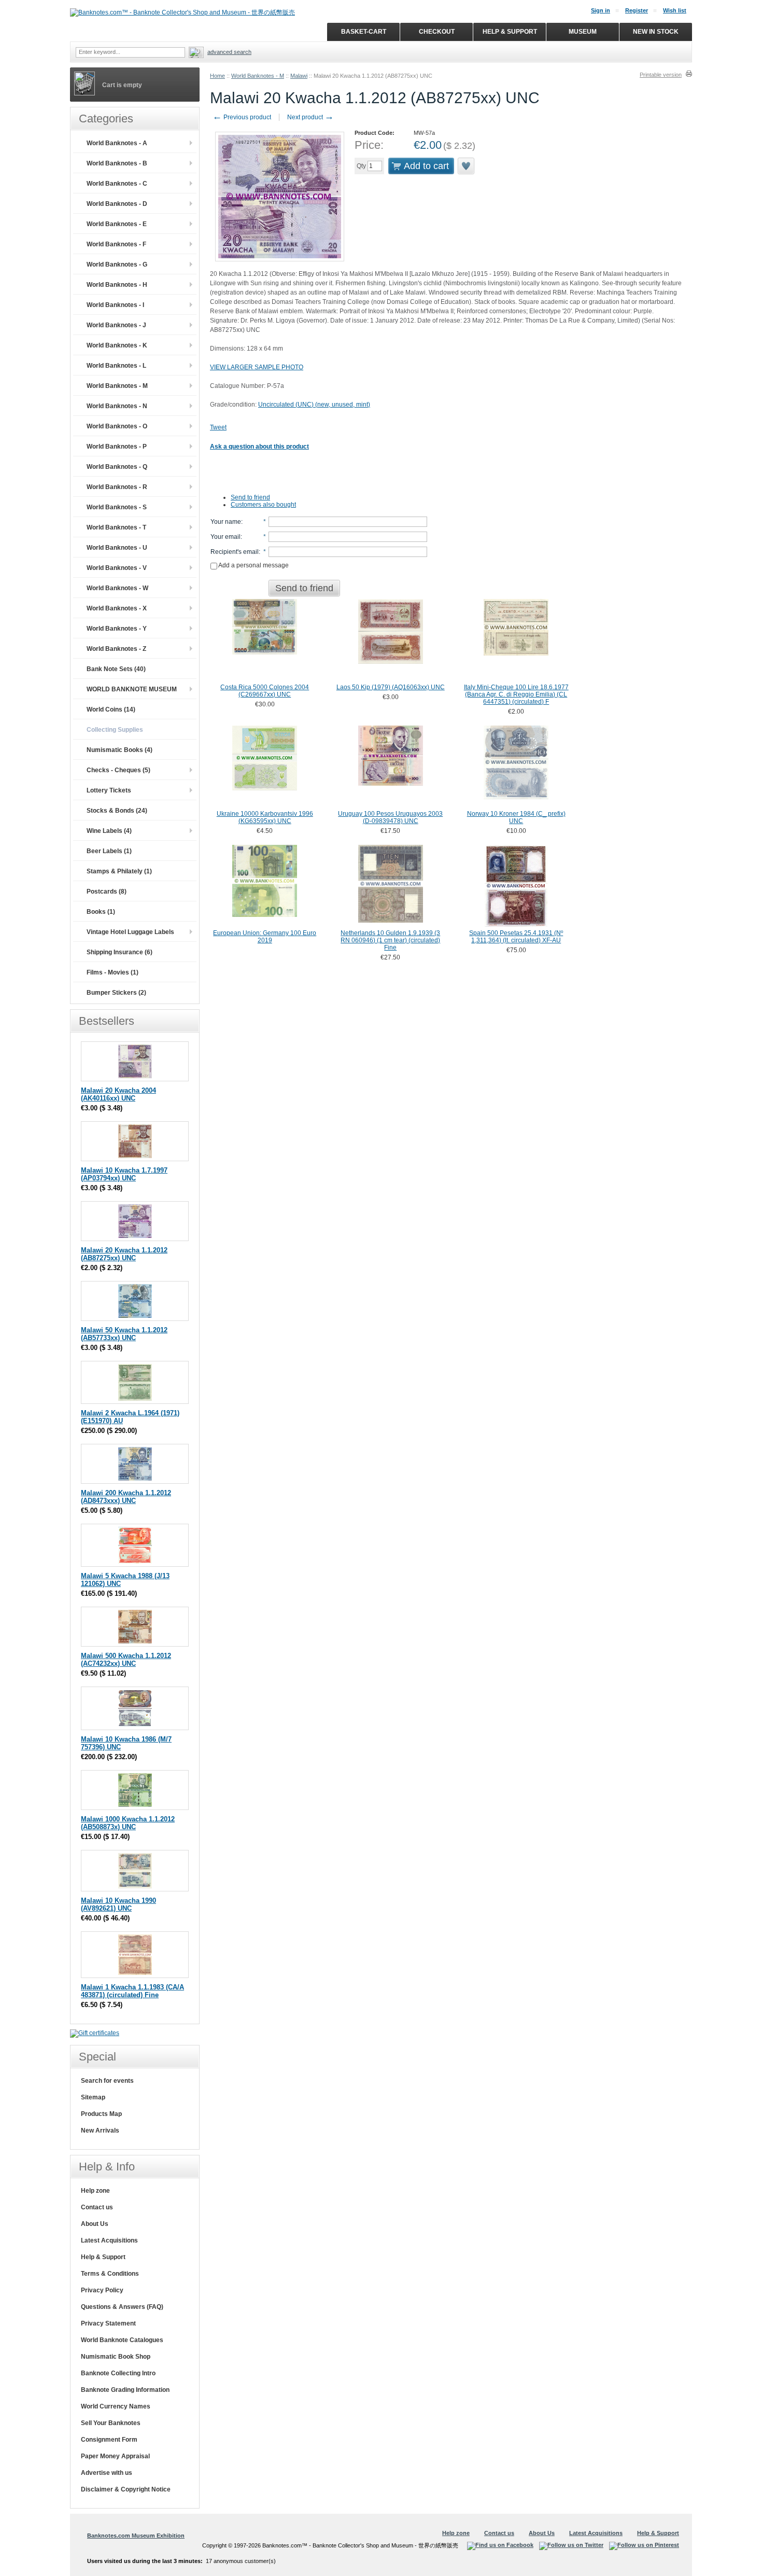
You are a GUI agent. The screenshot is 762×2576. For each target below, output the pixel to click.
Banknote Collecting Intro (118, 2373)
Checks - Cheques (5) (118, 770)
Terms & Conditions (110, 2274)
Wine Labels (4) (109, 831)
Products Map (101, 2114)
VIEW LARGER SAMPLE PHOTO (257, 367)
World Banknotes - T (116, 527)
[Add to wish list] (467, 166)
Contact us (97, 2207)
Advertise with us (107, 2473)
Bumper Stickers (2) (116, 993)
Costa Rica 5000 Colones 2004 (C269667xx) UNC (265, 691)
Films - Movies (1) (112, 972)
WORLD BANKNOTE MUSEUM (132, 689)
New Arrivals (100, 2131)
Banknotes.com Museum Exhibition (136, 2536)
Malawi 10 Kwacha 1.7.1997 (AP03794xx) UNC (124, 1174)
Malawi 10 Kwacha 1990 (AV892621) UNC (118, 1904)
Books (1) (101, 912)
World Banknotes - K (117, 345)
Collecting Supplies (115, 730)
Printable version (661, 75)
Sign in (601, 10)
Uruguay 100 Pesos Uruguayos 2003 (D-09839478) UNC (390, 817)
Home (217, 76)
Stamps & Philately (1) (119, 871)
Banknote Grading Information (125, 2390)
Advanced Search (229, 52)
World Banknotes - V (117, 568)
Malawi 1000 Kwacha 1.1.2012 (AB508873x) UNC (128, 1823)
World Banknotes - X (117, 608)
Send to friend (250, 497)
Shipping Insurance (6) (119, 952)
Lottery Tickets (109, 790)
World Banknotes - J (116, 325)
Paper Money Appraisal (115, 2456)
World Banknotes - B (117, 163)
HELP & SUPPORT (510, 32)
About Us (95, 2224)
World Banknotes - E (117, 224)
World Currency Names (116, 2406)
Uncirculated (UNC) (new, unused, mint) (314, 405)
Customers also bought (263, 505)
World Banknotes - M (258, 76)
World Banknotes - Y (117, 629)
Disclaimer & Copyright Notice (126, 2489)
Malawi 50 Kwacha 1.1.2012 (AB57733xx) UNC (124, 1334)
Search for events (107, 2081)
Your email (225, 537)
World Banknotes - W (117, 588)
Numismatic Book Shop (116, 2357)
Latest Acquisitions (109, 2240)
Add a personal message (253, 565)
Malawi (299, 76)
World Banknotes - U (117, 548)
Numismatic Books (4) (119, 750)
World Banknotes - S (117, 507)
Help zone (95, 2191)
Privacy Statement (108, 2323)
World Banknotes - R (117, 487)
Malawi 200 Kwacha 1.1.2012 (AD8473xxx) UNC (126, 1497)
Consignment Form (109, 2440)
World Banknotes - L (116, 366)
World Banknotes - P (117, 447)
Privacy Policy (102, 2290)
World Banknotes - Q (117, 467)
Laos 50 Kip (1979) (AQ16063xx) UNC (391, 687)
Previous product (242, 117)
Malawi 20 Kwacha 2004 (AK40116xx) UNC (118, 1094)
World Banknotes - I (115, 305)
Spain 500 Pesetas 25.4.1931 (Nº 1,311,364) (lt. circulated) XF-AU (516, 937)
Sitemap (93, 2097)
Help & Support (103, 2257)
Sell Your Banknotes (111, 2423)
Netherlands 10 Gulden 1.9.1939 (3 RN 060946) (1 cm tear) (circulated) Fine (390, 940)
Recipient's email (235, 552)
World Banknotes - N (117, 406)
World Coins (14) (111, 709)
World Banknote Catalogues (122, 2340)
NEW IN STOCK (656, 32)
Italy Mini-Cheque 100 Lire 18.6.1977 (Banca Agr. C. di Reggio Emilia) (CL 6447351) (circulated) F (516, 694)
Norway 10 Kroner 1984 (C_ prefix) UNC (516, 817)
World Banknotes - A (117, 143)
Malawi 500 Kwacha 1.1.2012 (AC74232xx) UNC (126, 1660)
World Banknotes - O (117, 426)
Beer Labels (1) (109, 851)
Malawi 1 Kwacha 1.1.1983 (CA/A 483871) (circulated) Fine (132, 1991)
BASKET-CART (364, 32)
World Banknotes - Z (116, 649)
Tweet (218, 427)
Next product (311, 117)
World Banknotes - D (117, 204)
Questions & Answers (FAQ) (122, 2307)
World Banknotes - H (117, 285)
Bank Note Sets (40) (116, 669)
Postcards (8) (107, 892)
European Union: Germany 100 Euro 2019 (265, 937)
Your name (226, 522)
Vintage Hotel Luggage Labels (130, 932)
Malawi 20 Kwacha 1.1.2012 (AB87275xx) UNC (124, 1254)
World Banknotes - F (116, 244)
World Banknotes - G (117, 264)
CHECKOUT (437, 32)
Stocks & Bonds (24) (117, 811)
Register (637, 10)
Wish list (675, 10)
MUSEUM (583, 32)
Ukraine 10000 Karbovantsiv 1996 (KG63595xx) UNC (265, 817)
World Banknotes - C (117, 184)
